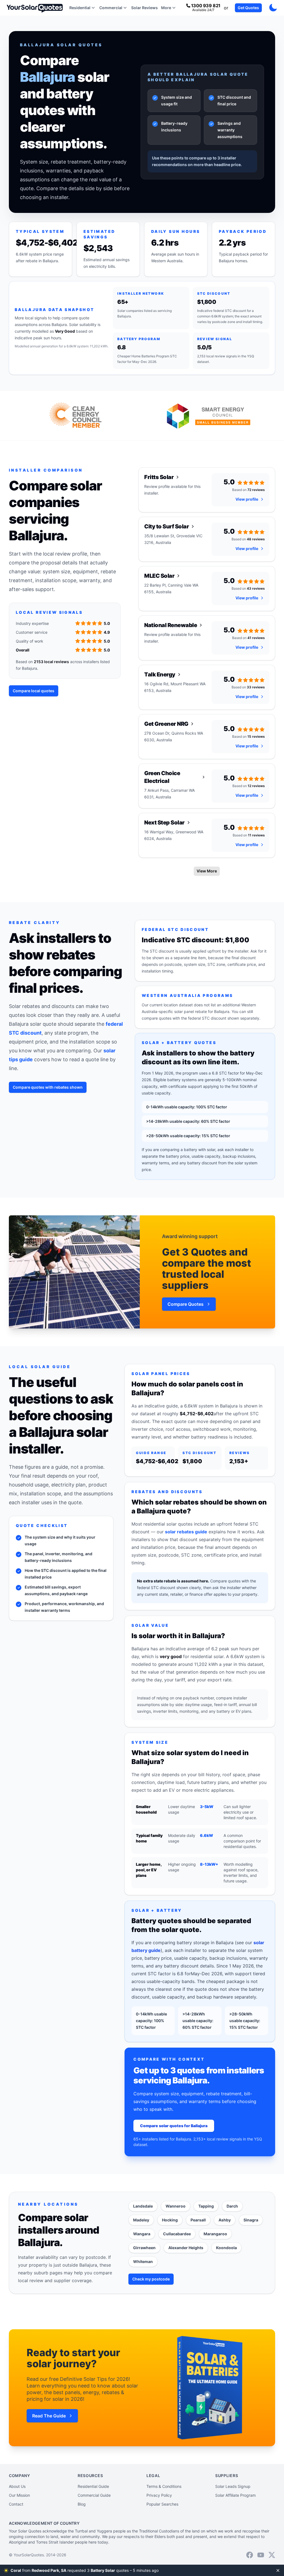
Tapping (206, 2206)
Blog (82, 2504)
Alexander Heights (186, 2248)
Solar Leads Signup (233, 2486)
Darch (232, 2206)
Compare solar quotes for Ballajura (174, 2126)
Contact (16, 2504)
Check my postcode (151, 2279)
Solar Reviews (144, 8)
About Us (17, 2486)
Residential (80, 8)
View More (207, 871)
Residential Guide (93, 2486)
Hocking (170, 2220)
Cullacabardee (177, 2234)
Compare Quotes (186, 1304)
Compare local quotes (34, 691)
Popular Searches (162, 2504)
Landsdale (143, 2206)
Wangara (142, 2234)
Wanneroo (176, 2206)
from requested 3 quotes (85, 2570)
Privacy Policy (159, 2495)
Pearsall (198, 2220)
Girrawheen (144, 2248)
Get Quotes (248, 8)
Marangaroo (215, 2234)
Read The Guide (49, 2416)
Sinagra (251, 2220)
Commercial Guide (94, 2495)
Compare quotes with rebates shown (48, 1087)
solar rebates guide (186, 1532)
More (166, 8)
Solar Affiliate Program (235, 2495)
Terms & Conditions (164, 2486)
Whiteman (143, 2261)
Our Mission (19, 2495)
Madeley (141, 2220)
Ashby (225, 2220)
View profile (247, 499)
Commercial (111, 8)
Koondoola (226, 2248)
